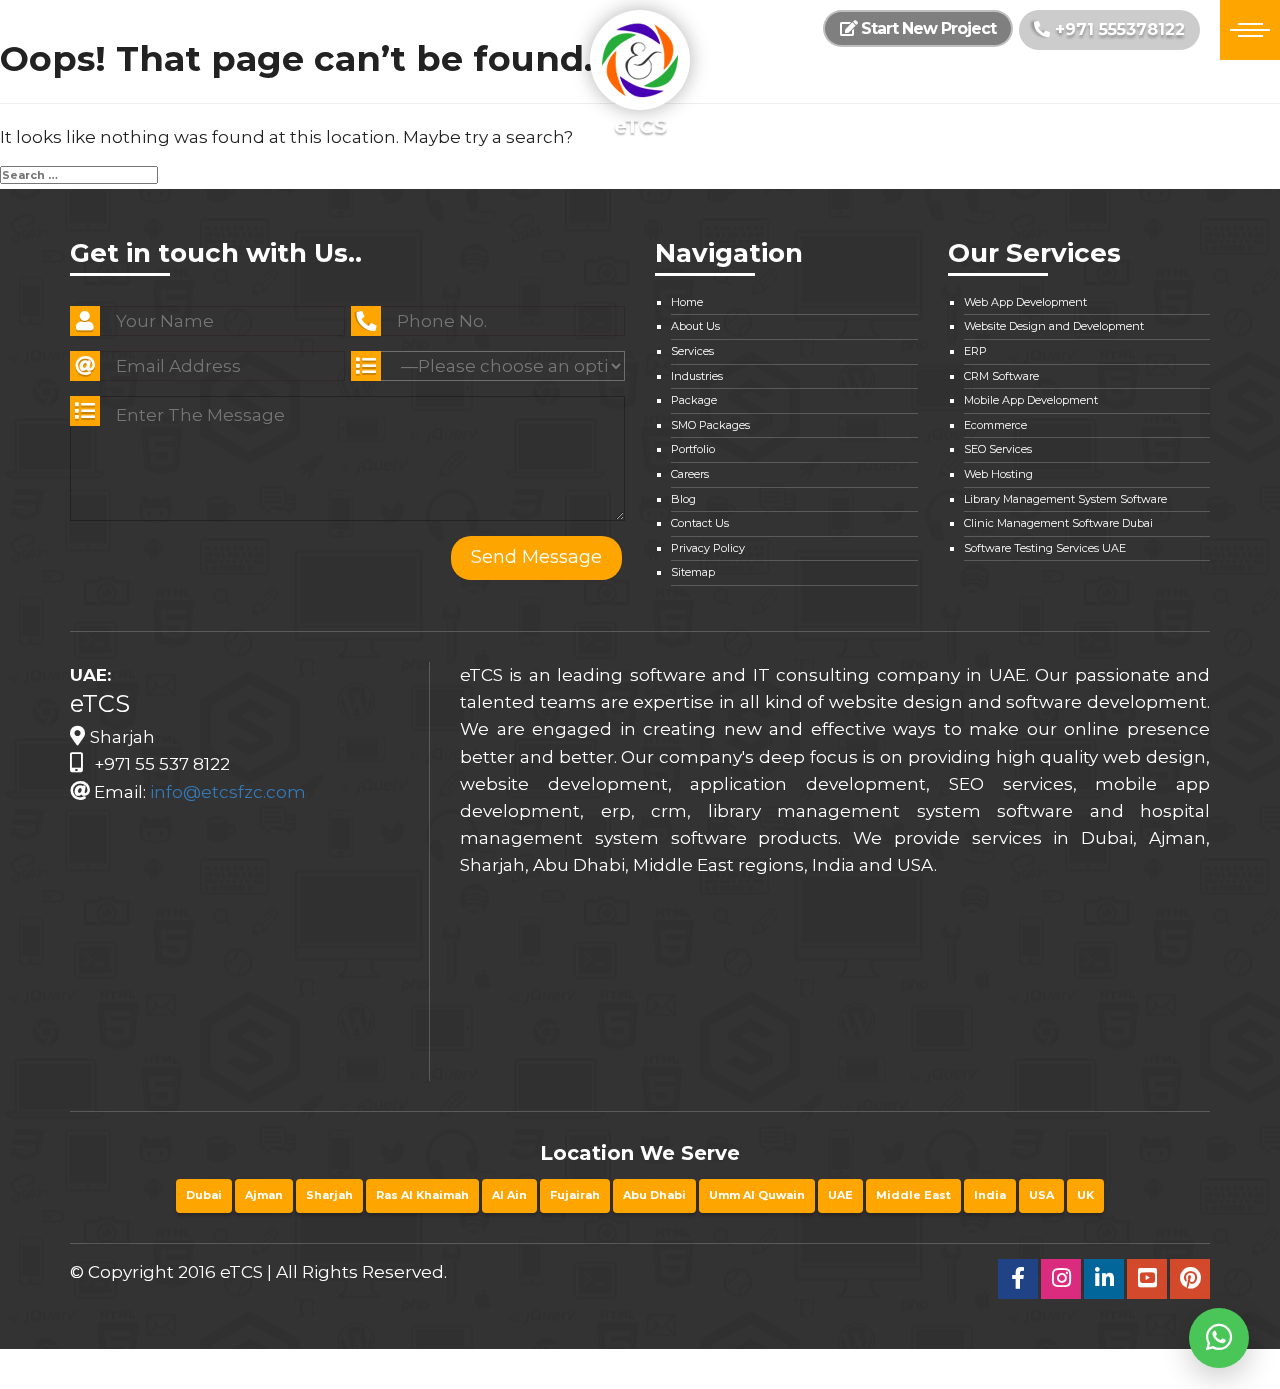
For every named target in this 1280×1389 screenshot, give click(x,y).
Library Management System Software (1065, 499)
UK (1085, 1195)
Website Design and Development (1054, 326)
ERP (975, 351)
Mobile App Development (1031, 400)
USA (1041, 1195)
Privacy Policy (708, 548)
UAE (840, 1195)
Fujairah (575, 1195)
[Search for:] (79, 175)
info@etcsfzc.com (228, 792)
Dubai (204, 1195)
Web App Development (1025, 302)
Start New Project (926, 28)
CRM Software (1001, 376)
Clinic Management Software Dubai (1058, 523)
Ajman (264, 1195)
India (990, 1195)
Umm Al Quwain (757, 1195)
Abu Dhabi (654, 1195)
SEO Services (998, 449)
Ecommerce (995, 425)
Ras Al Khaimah (422, 1195)
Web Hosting (998, 474)
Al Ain (509, 1195)
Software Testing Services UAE (1045, 548)
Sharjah (329, 1195)
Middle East (913, 1195)
